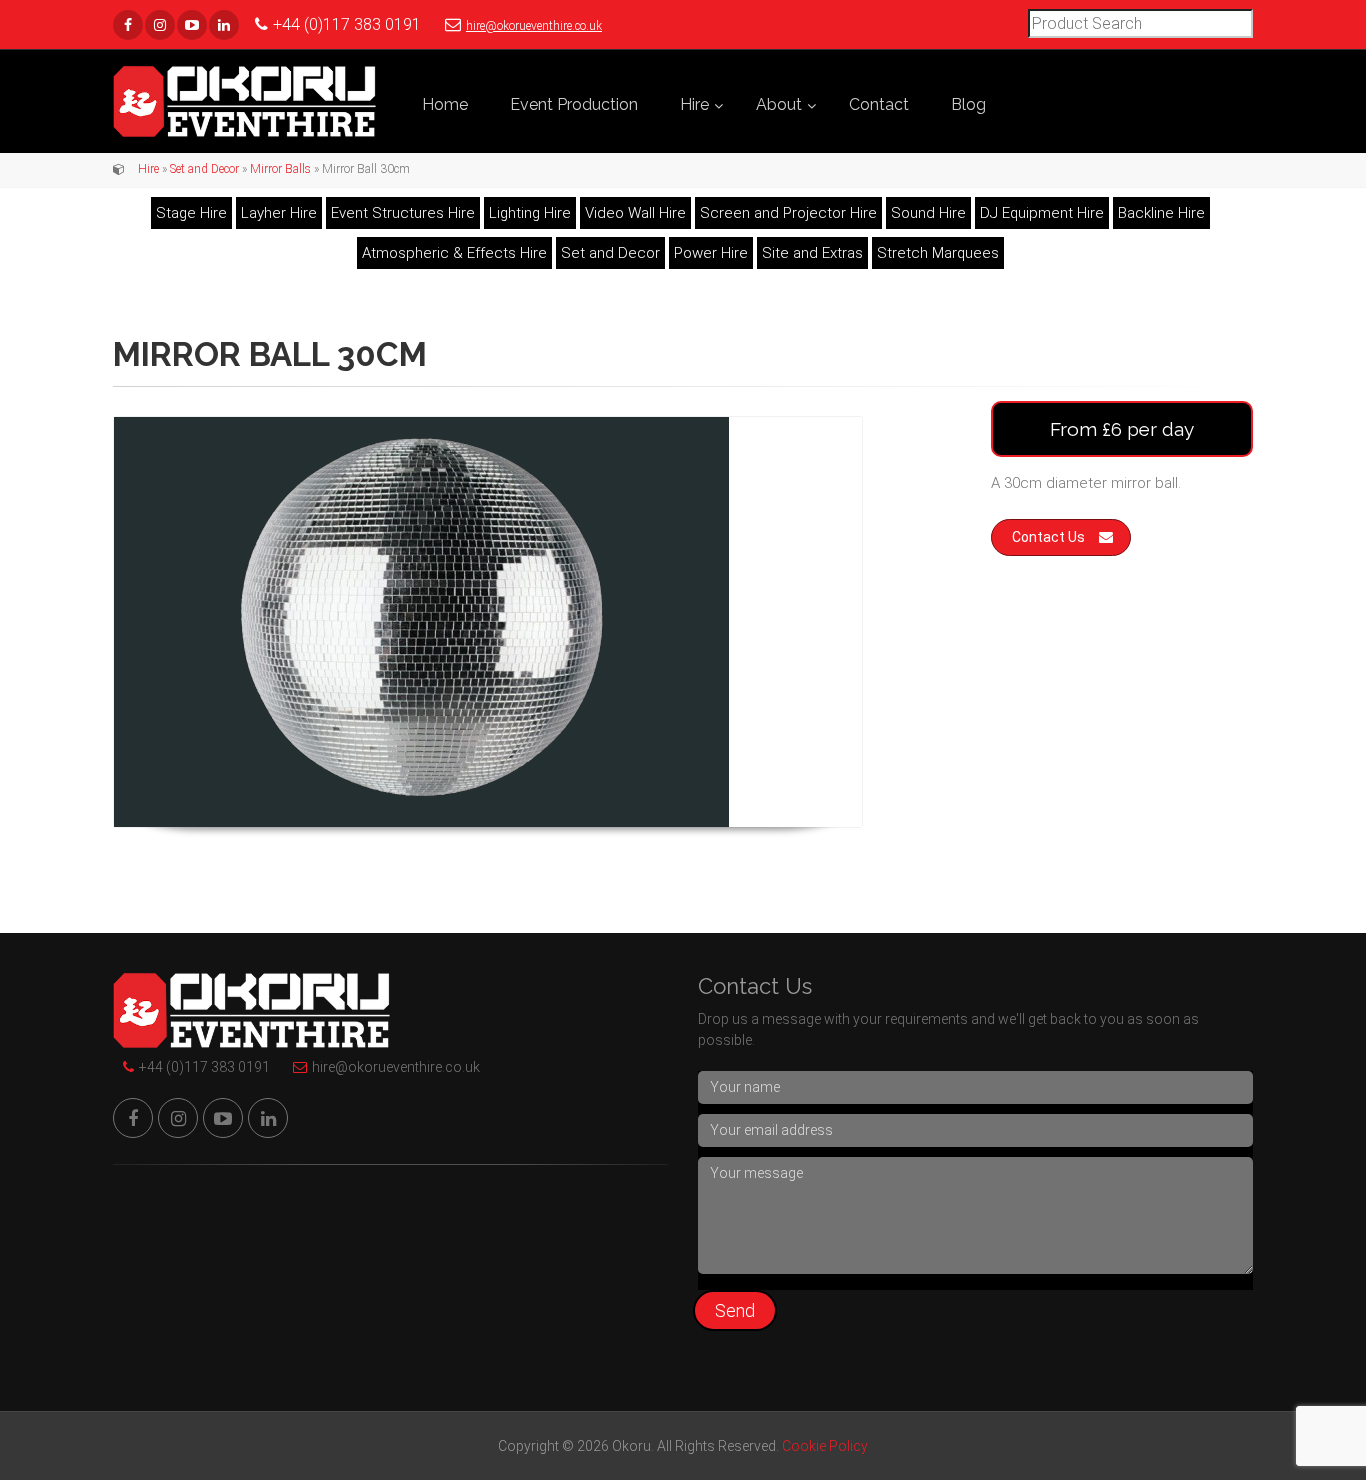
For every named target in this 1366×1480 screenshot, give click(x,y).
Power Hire (711, 253)
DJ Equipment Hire (1042, 213)
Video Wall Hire (635, 213)
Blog (968, 104)
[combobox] (1140, 23)
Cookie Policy (825, 1446)
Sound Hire (928, 213)
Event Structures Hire (403, 213)
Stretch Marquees (938, 253)
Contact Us (1048, 537)
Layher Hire (279, 213)
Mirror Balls (280, 169)
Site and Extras (812, 253)
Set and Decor (204, 169)
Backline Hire (1161, 213)
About (779, 104)
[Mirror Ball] (488, 622)
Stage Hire (191, 213)
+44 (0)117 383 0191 (204, 1067)
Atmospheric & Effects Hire (454, 253)
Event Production (574, 104)
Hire (694, 104)
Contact (879, 104)
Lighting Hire (530, 213)
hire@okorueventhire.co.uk (534, 26)
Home (445, 104)
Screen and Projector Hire (788, 213)
